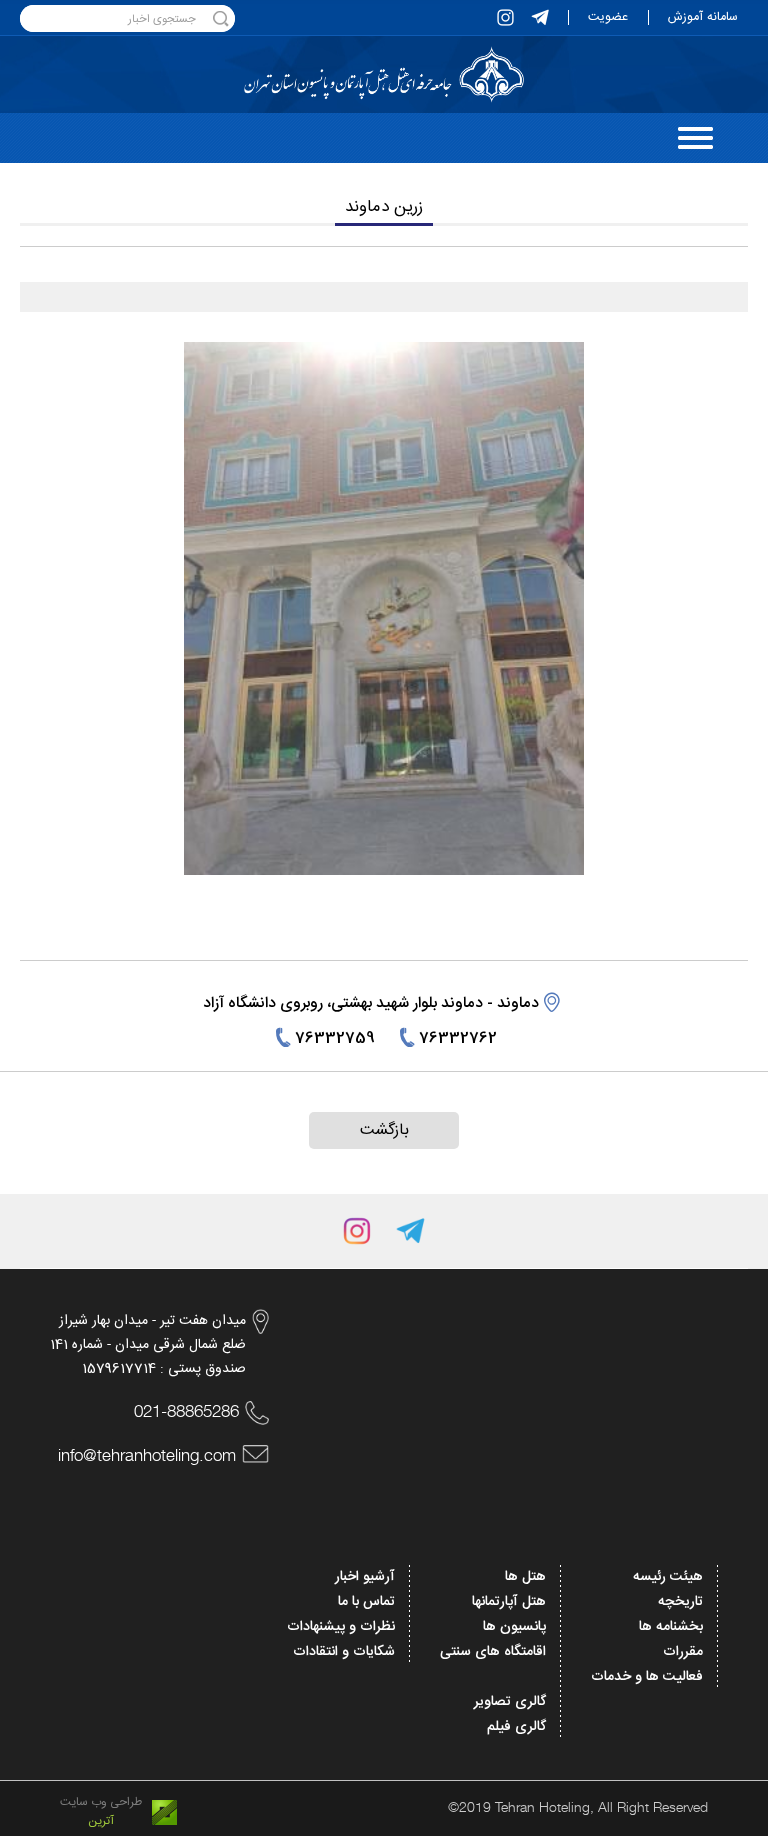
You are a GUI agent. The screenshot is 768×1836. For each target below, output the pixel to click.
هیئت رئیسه (668, 1577)
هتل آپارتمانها (509, 1602)
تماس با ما (366, 1602)
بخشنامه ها (671, 1627)
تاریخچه (680, 1602)
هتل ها (525, 1577)
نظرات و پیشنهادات (341, 1627)
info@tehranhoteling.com (147, 1455)
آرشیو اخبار (365, 1577)
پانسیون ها (514, 1627)
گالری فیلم (516, 1727)
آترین (101, 1821)
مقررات (683, 1652)
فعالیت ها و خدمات (647, 1677)
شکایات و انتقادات (344, 1652)
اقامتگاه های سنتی (493, 1652)
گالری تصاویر (510, 1702)
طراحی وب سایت (101, 1802)
